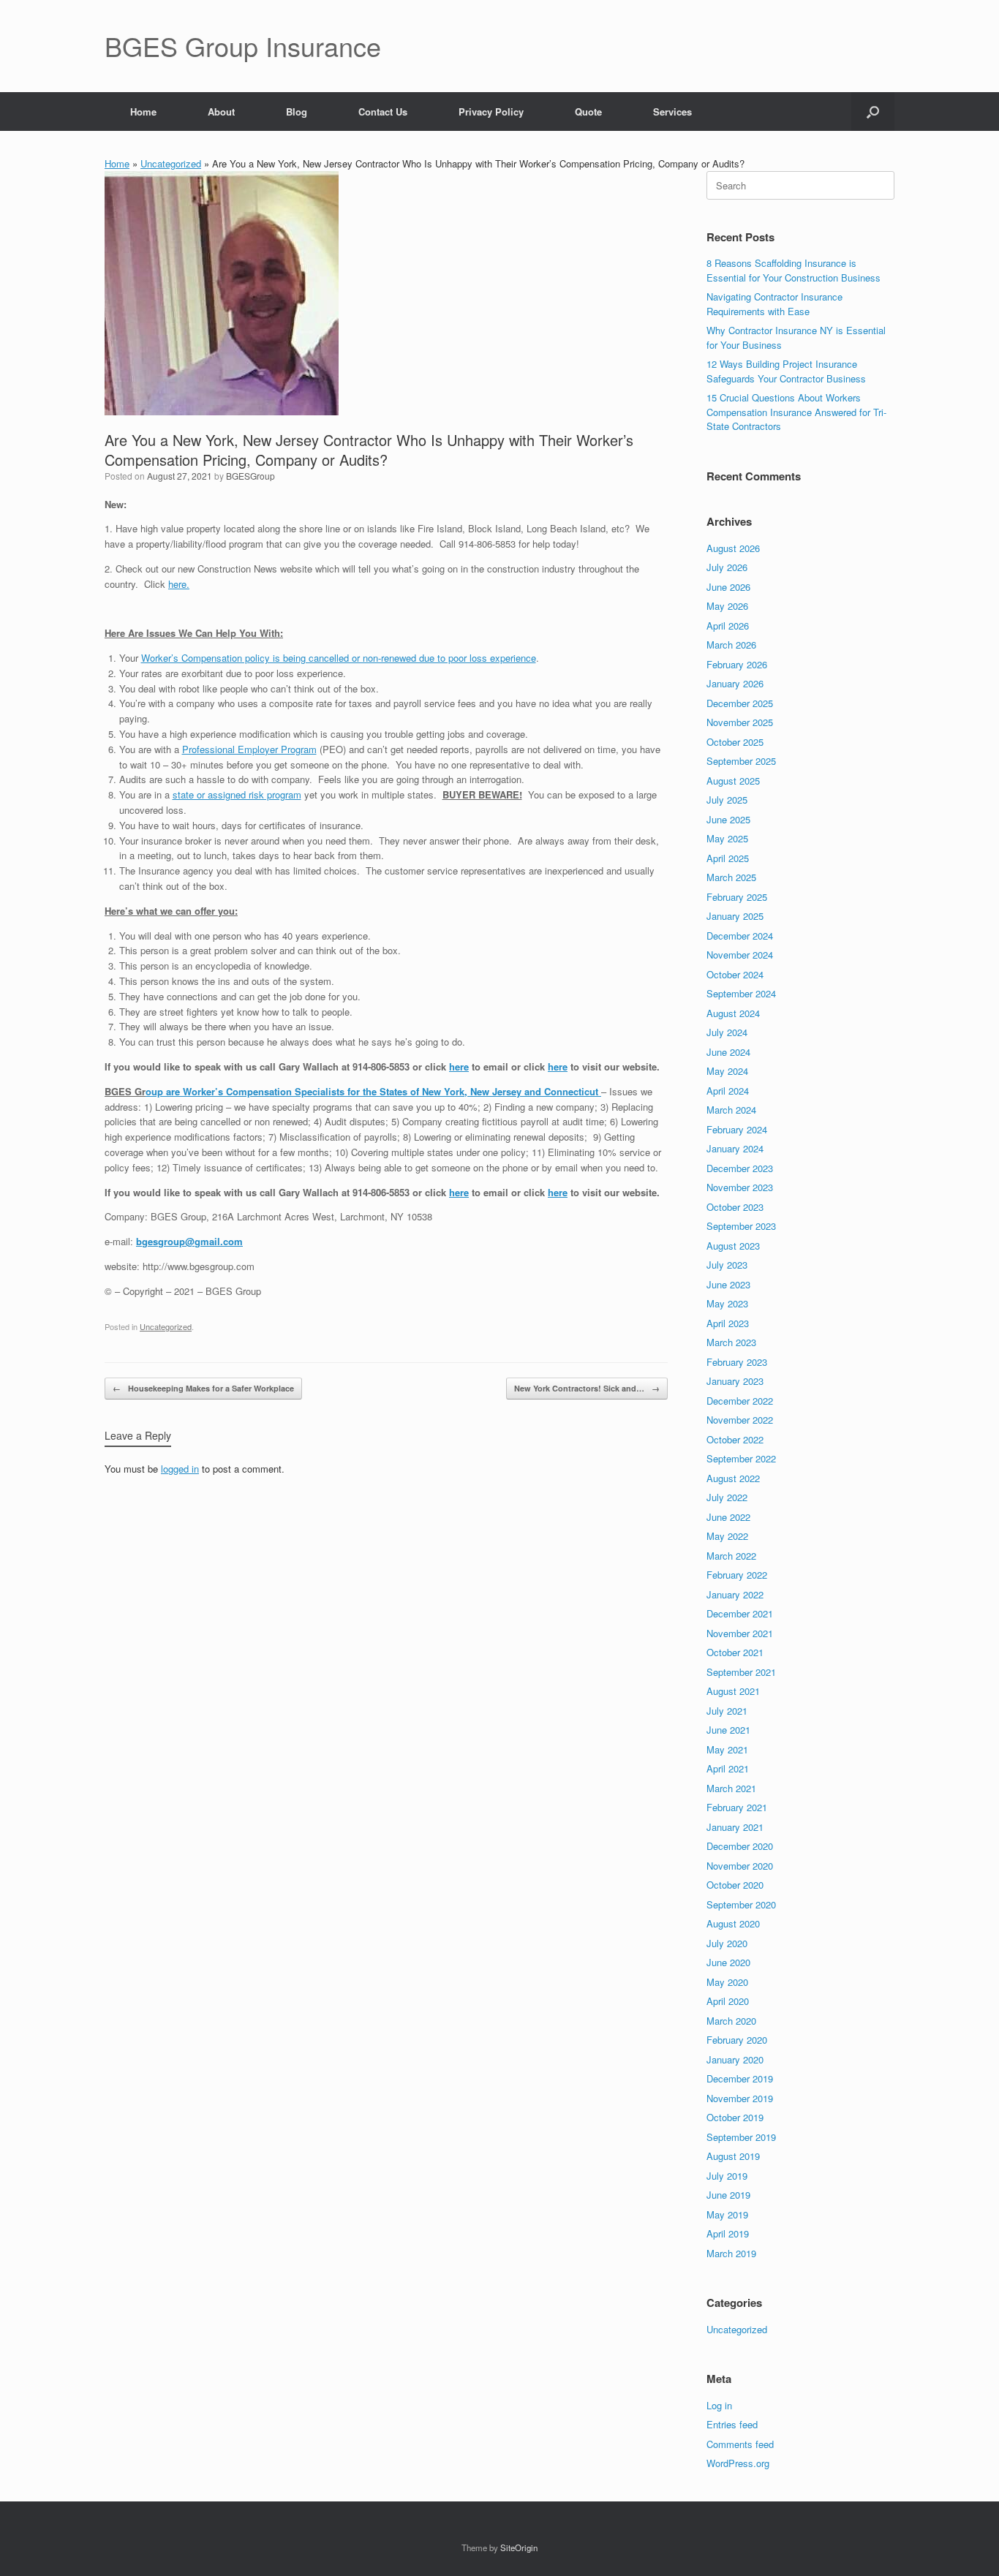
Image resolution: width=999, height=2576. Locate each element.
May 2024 (727, 1071)
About (221, 112)
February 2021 (737, 1807)
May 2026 (727, 606)
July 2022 (727, 1497)
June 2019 (728, 2195)
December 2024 (740, 936)
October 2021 (735, 1652)
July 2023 (727, 1265)
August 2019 (733, 2156)
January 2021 (735, 1827)
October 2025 (735, 742)
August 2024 (733, 1013)
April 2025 (728, 858)
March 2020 (731, 2021)
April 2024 (728, 1091)
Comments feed (740, 2444)
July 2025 (727, 800)
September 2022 (741, 1458)
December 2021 (740, 1613)
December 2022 (740, 1401)
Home (143, 112)
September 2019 (741, 2137)
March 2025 (731, 877)
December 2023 (740, 1168)
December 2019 (740, 2078)
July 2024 (727, 1032)
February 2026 (737, 664)
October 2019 (735, 2117)
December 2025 (740, 703)
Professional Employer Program (249, 749)
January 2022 (735, 1594)
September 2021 (741, 1672)
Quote (588, 112)
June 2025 (728, 819)
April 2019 (728, 2233)
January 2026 (735, 683)
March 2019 (731, 2253)
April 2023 (728, 1323)
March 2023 (731, 1342)
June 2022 (728, 1517)
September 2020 (741, 1904)
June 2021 (728, 1730)
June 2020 (728, 1962)
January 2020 (735, 2059)
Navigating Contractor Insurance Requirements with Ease (774, 304)
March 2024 (731, 1110)
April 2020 (728, 2001)
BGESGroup (250, 476)
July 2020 (727, 1943)
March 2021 (731, 1788)
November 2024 (740, 955)
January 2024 (735, 1148)
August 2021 (733, 1691)
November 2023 (740, 1187)
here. (179, 584)
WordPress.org (738, 2463)
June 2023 (728, 1284)
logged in (180, 1469)
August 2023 (733, 1246)
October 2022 (735, 1439)
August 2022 (733, 1478)
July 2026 (727, 567)
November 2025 (740, 722)
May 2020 (727, 1982)
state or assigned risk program (237, 794)
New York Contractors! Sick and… (587, 1388)
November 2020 (740, 1866)
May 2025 (727, 838)
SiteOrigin (519, 2547)
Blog (297, 112)
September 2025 (741, 761)
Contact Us (383, 112)
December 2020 (740, 1846)
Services (672, 112)
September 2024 (741, 993)
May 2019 (727, 2214)
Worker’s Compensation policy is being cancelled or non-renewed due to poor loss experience (339, 658)
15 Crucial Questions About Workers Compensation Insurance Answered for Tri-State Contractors (796, 412)
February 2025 (737, 897)
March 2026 (731, 645)
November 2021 (740, 1633)
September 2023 (741, 1226)
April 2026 (728, 626)
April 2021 (728, 1768)
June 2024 (728, 1052)
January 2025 (735, 916)
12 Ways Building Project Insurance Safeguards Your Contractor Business (786, 371)
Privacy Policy (491, 112)
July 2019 (727, 2176)
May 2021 (727, 1749)
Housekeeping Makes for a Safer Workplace (203, 1388)
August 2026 (733, 548)
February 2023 (737, 1362)
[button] (873, 112)
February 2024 (737, 1129)
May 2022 (727, 1536)
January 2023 (735, 1381)
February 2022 (737, 1575)
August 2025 (733, 781)
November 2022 (740, 1420)
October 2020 (735, 1885)
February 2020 (737, 2040)
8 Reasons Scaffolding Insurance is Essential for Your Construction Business (793, 270)
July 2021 (727, 1711)
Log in (719, 2405)
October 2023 (735, 1207)
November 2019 (740, 2098)
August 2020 (733, 1923)
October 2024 (735, 974)
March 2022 (731, 1556)
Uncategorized (171, 163)
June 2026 (728, 587)
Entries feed (732, 2424)
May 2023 (727, 1303)
